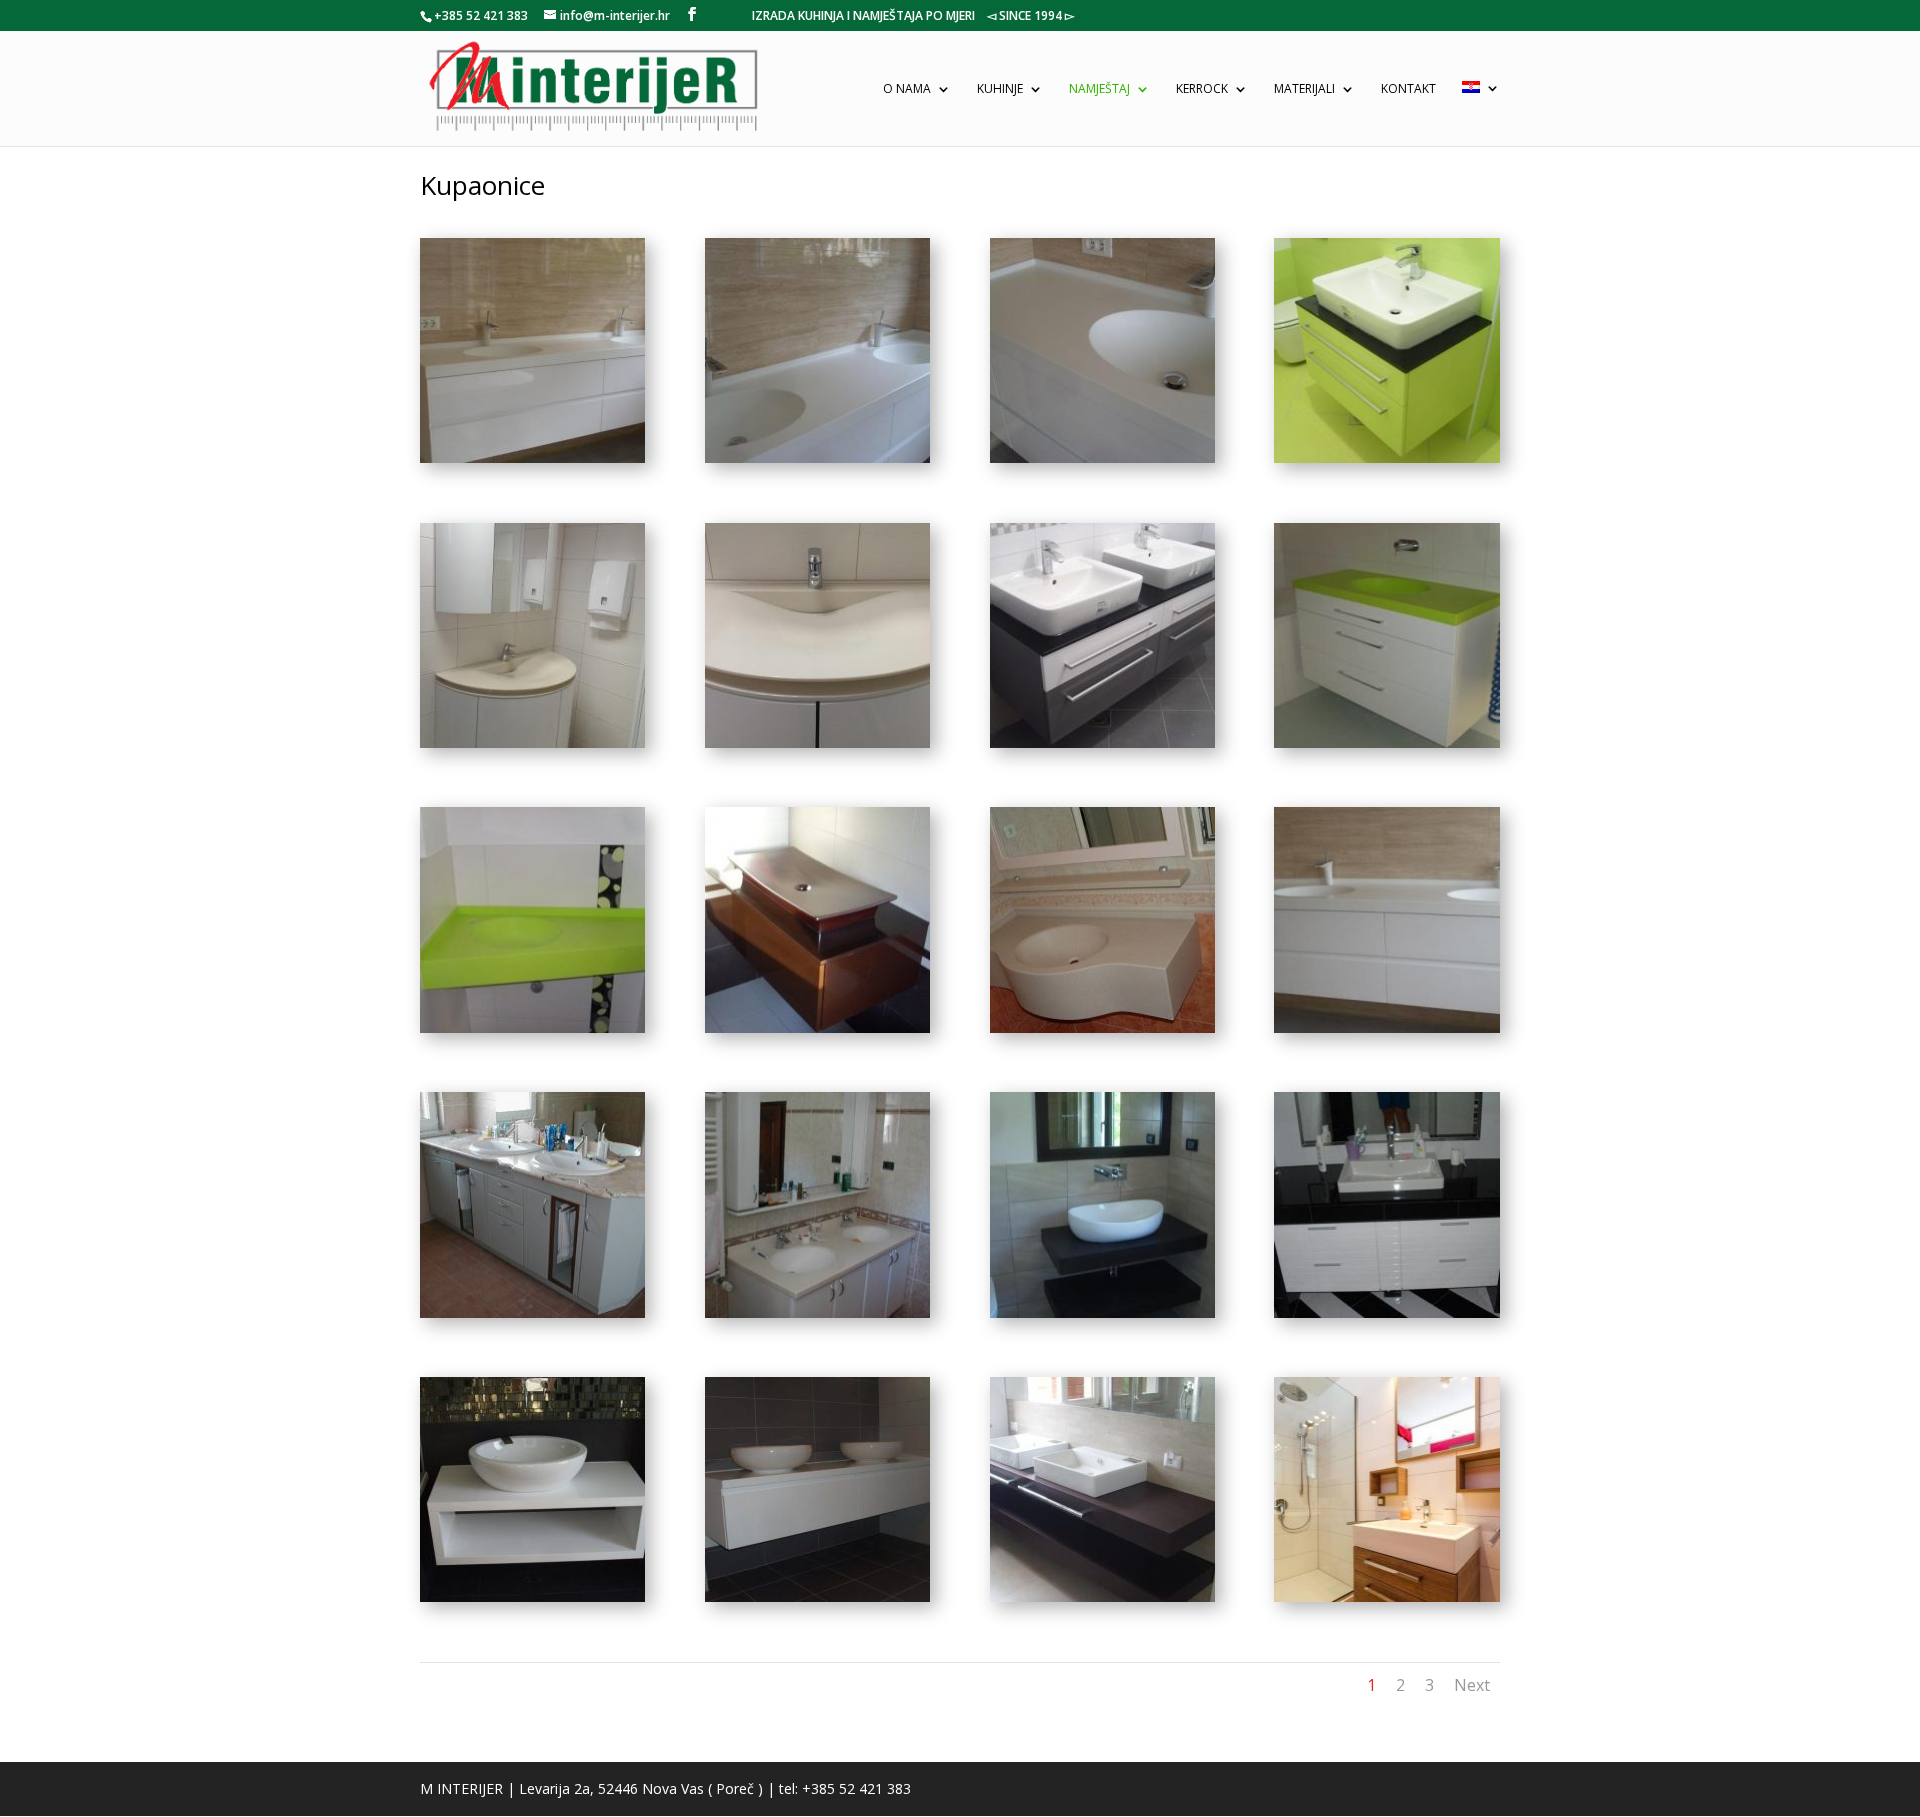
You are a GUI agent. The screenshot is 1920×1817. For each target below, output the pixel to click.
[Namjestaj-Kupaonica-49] (1102, 457)
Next (1472, 1685)
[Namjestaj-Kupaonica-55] (817, 1312)
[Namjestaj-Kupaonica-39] (1102, 742)
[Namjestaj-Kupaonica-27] (817, 1027)
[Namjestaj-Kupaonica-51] (532, 742)
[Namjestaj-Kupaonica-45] (1102, 1596)
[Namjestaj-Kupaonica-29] (1386, 742)
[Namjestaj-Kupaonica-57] (1102, 1027)
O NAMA (907, 89)
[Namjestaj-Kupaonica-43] (532, 1596)
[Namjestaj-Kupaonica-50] (817, 1596)
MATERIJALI (1304, 89)
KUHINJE (1000, 89)
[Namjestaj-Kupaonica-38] (1386, 457)
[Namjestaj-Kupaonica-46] (532, 457)
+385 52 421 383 (481, 15)
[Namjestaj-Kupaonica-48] (1386, 1027)
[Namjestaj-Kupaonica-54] (1102, 1312)
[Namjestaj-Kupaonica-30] (532, 1027)
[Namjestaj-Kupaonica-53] (1386, 1312)
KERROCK (1202, 89)
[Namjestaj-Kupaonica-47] (817, 457)
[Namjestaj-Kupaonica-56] (532, 1312)
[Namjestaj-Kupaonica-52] (817, 742)
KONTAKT (1408, 89)
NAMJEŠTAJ (1099, 89)
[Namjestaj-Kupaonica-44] (1386, 1596)
